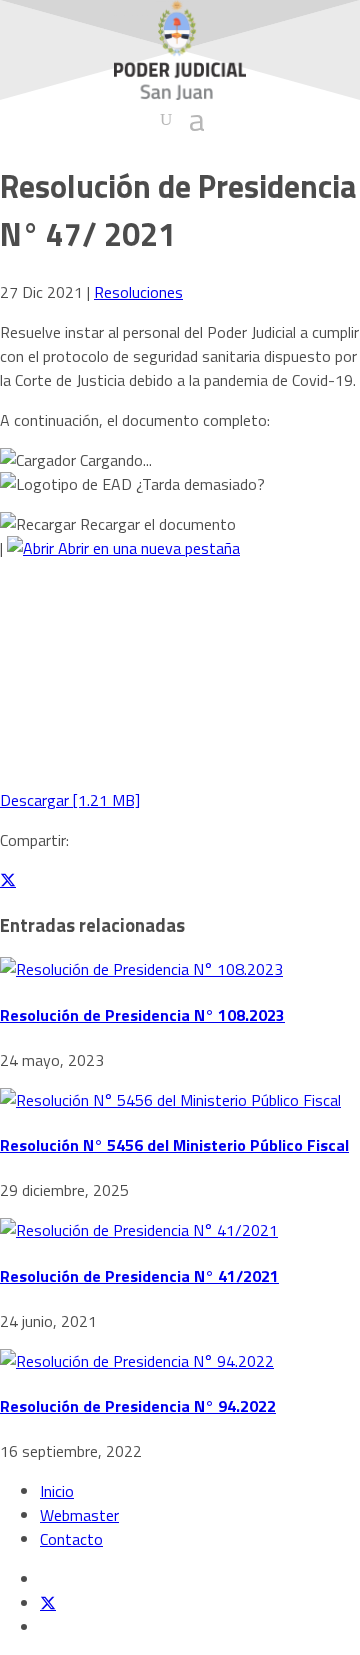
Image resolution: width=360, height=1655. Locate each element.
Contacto (71, 1539)
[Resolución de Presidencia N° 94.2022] (137, 1361)
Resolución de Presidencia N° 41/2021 (139, 1276)
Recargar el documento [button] (156, 524)
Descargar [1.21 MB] (70, 800)
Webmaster (79, 1515)
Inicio (57, 1491)
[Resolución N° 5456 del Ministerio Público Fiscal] (170, 1100)
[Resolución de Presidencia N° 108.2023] (141, 969)
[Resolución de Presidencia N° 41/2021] (139, 1230)
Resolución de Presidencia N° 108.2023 (142, 1015)
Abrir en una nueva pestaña (147, 548)
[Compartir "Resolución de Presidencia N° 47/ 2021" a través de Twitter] (8, 880)
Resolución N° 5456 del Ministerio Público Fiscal (174, 1145)
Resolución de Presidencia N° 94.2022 (138, 1406)
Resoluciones (138, 292)
